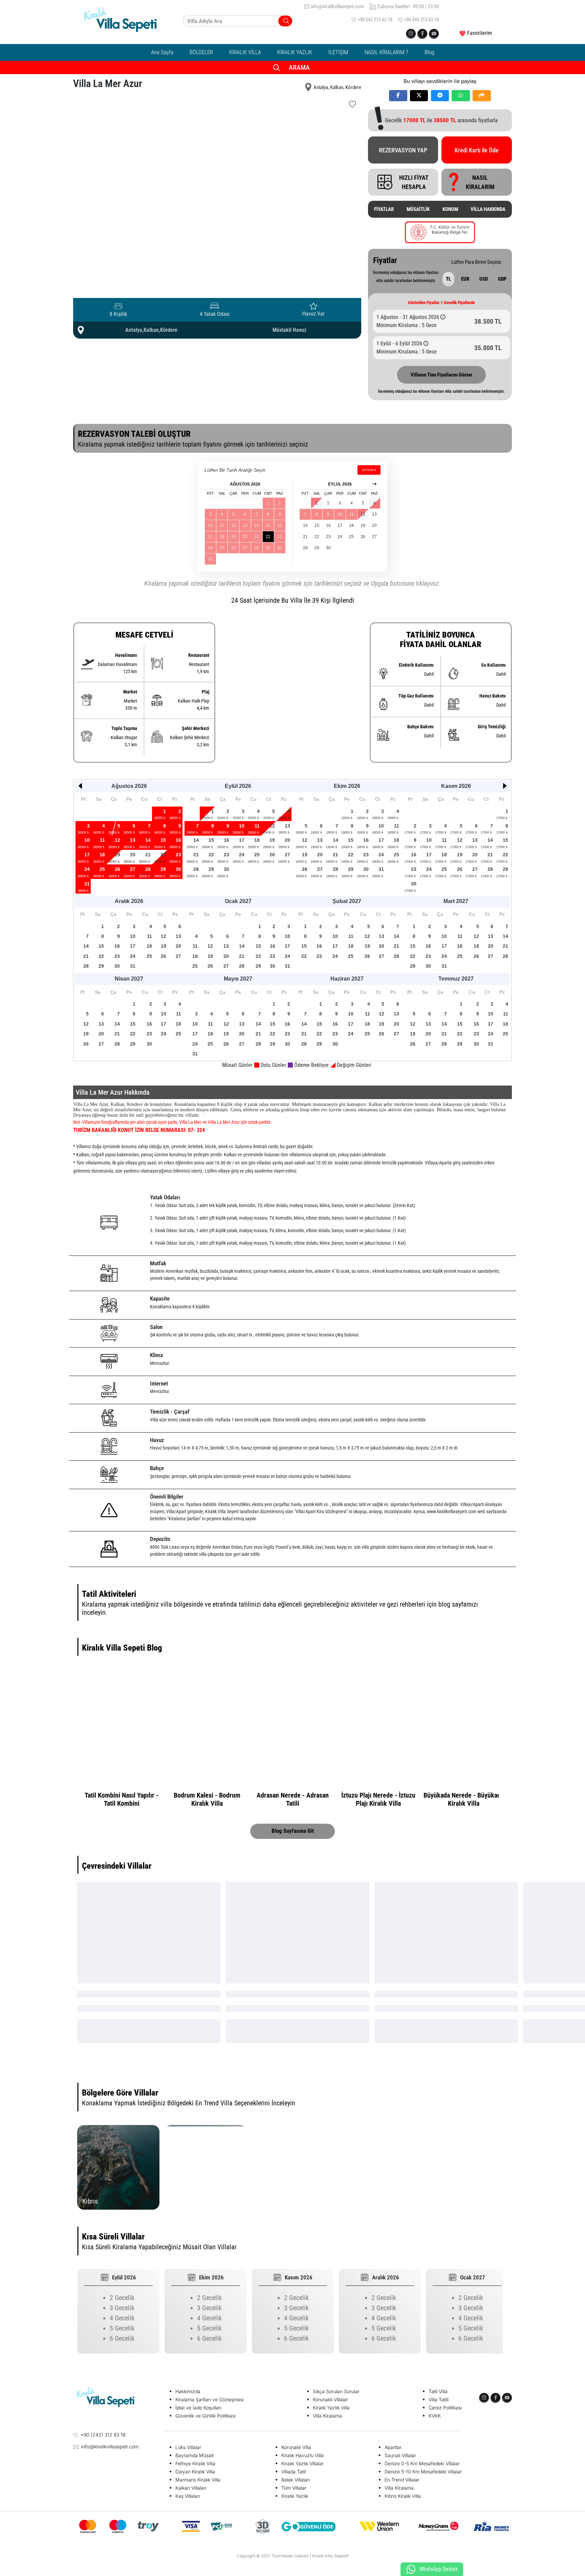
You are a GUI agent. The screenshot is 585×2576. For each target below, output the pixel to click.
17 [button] (211, 537)
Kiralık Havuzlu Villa (302, 2455)
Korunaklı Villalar (330, 2399)
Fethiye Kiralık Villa (195, 2463)
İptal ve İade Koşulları (198, 2408)
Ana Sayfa (162, 52)
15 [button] (268, 525)
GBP (502, 279)
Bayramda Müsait (194, 2455)
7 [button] (257, 514)
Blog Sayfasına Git (293, 1831)
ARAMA (299, 67)
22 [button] (268, 537)
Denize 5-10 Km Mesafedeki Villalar (423, 2472)
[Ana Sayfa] (126, 21)
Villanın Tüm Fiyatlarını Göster (441, 375)
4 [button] (222, 514)
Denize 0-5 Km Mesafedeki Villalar (422, 2463)
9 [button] (280, 514)
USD (484, 279)
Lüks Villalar (188, 2447)
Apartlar (393, 2447)
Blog (429, 52)
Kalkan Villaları (191, 2488)
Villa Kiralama (327, 2416)
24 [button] (211, 548)
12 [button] (234, 525)
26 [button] (234, 548)
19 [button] (234, 537)
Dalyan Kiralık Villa (195, 2472)
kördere (353, 87)
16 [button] (280, 525)
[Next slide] (340, 196)
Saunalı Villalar (400, 2455)
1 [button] (268, 503)
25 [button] (222, 548)
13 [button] (245, 525)
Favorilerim (480, 33)
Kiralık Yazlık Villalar (302, 2463)
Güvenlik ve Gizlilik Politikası (205, 2416)
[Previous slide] (95, 196)
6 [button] (245, 514)
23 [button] (280, 537)
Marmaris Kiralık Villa (198, 2480)
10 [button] (211, 525)
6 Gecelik (122, 2338)
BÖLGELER (201, 52)
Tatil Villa (438, 2391)
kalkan (337, 87)
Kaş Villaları (188, 2496)
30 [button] (280, 548)
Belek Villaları (296, 2480)
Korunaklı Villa (296, 2447)
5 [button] (233, 514)
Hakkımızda (188, 2391)
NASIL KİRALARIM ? (386, 52)
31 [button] (211, 559)
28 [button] (257, 548)
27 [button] (245, 548)
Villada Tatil (294, 2472)
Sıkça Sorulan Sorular (336, 2391)
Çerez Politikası (445, 2408)
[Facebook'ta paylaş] (398, 96)
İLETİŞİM (338, 52)
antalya (321, 87)
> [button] (374, 484)
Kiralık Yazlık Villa (331, 2408)
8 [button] (268, 514)
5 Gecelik (122, 2328)
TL (448, 279)
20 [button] (245, 537)
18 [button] (222, 537)
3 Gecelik (122, 2308)
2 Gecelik (122, 2298)
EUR (465, 279)
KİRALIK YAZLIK (295, 52)
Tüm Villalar (294, 2488)
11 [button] (222, 525)
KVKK (435, 2416)
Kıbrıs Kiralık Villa (403, 2496)
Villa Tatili (439, 2399)
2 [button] (280, 503)
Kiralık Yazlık (295, 2496)
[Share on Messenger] (440, 96)
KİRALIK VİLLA (245, 52)
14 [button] (257, 525)
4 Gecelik (122, 2318)
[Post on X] (419, 96)
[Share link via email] (482, 96)
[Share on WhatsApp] (461, 96)
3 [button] (210, 514)
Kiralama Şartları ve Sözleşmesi (210, 2399)
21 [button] (257, 537)
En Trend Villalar (402, 2480)
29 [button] (268, 548)
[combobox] (238, 21)
